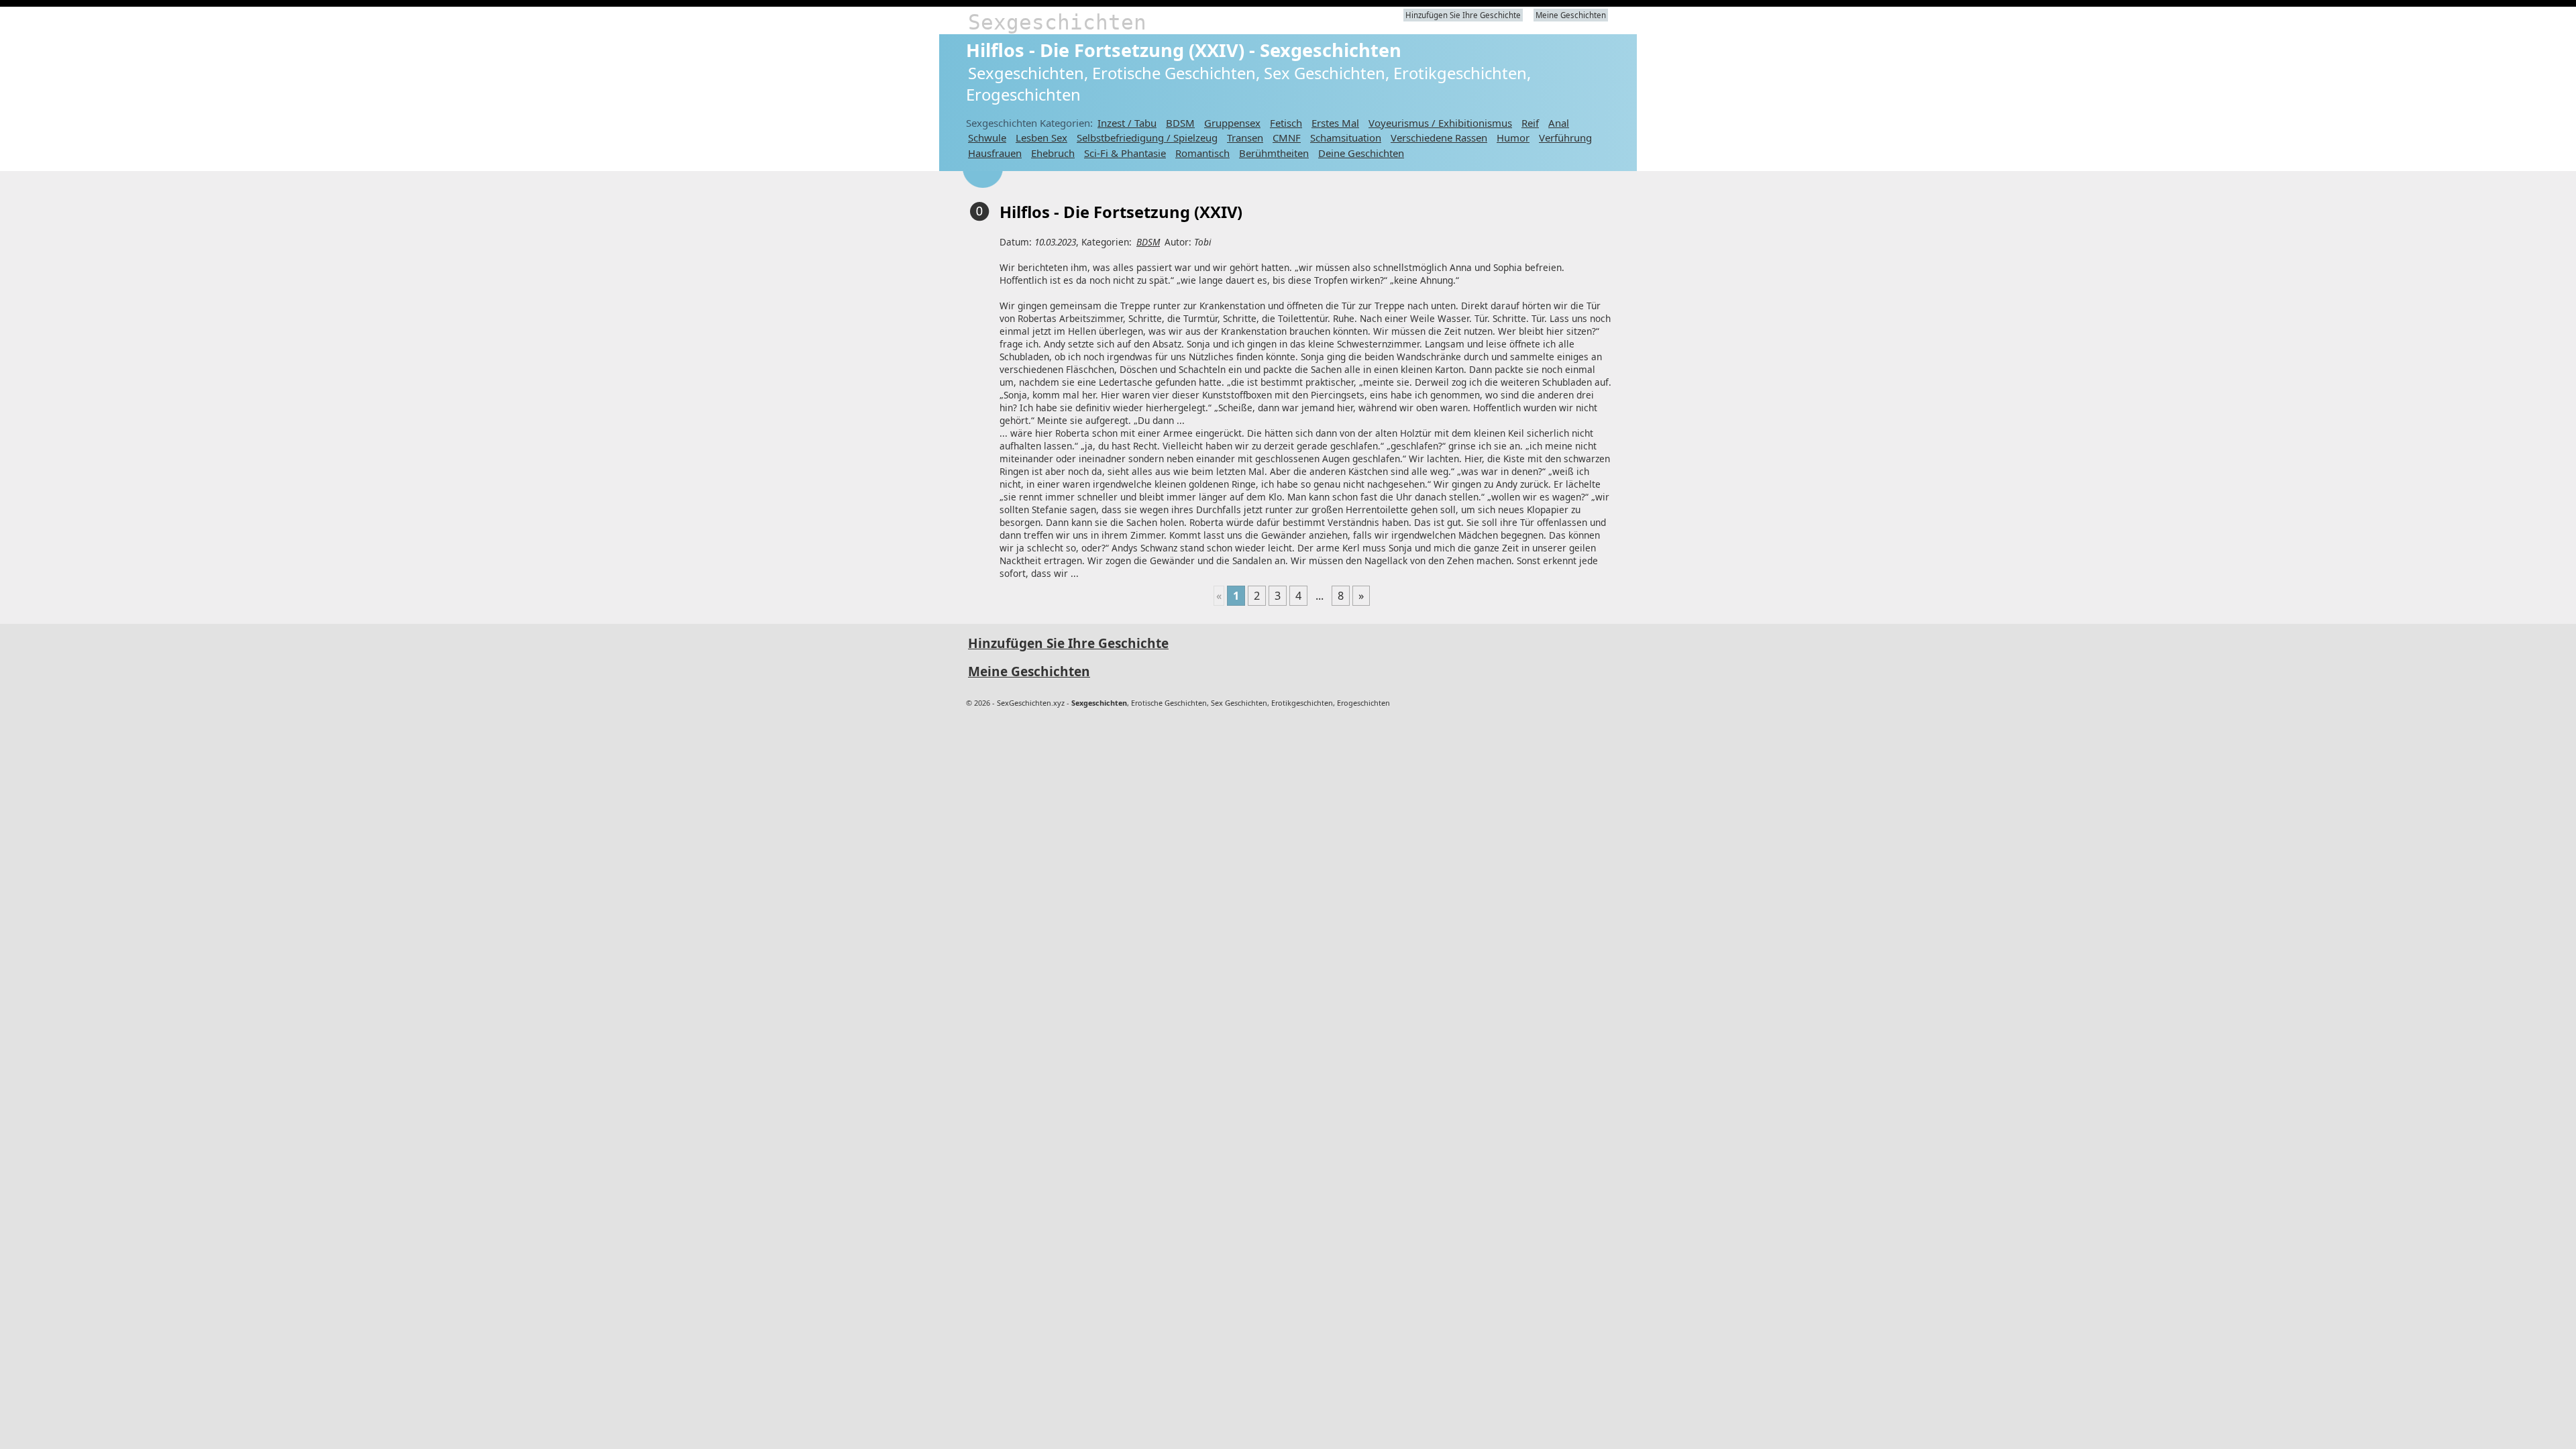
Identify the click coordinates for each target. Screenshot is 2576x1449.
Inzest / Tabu (1127, 123)
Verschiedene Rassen (1439, 138)
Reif (1530, 123)
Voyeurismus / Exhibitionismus (1440, 123)
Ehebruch (1053, 153)
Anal (1559, 123)
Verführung (1565, 138)
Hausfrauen (995, 153)
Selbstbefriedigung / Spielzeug (1147, 138)
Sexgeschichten (1057, 22)
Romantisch (1202, 153)
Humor (1513, 138)
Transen (1245, 138)
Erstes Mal (1335, 123)
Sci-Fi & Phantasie (1125, 153)
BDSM (1180, 123)
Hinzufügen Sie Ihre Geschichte (1463, 15)
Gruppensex (1232, 123)
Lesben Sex (1041, 138)
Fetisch (1286, 123)
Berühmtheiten (1274, 153)
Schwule (987, 138)
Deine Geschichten (1361, 153)
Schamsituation (1346, 138)
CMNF (1287, 138)
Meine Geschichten (1571, 15)
